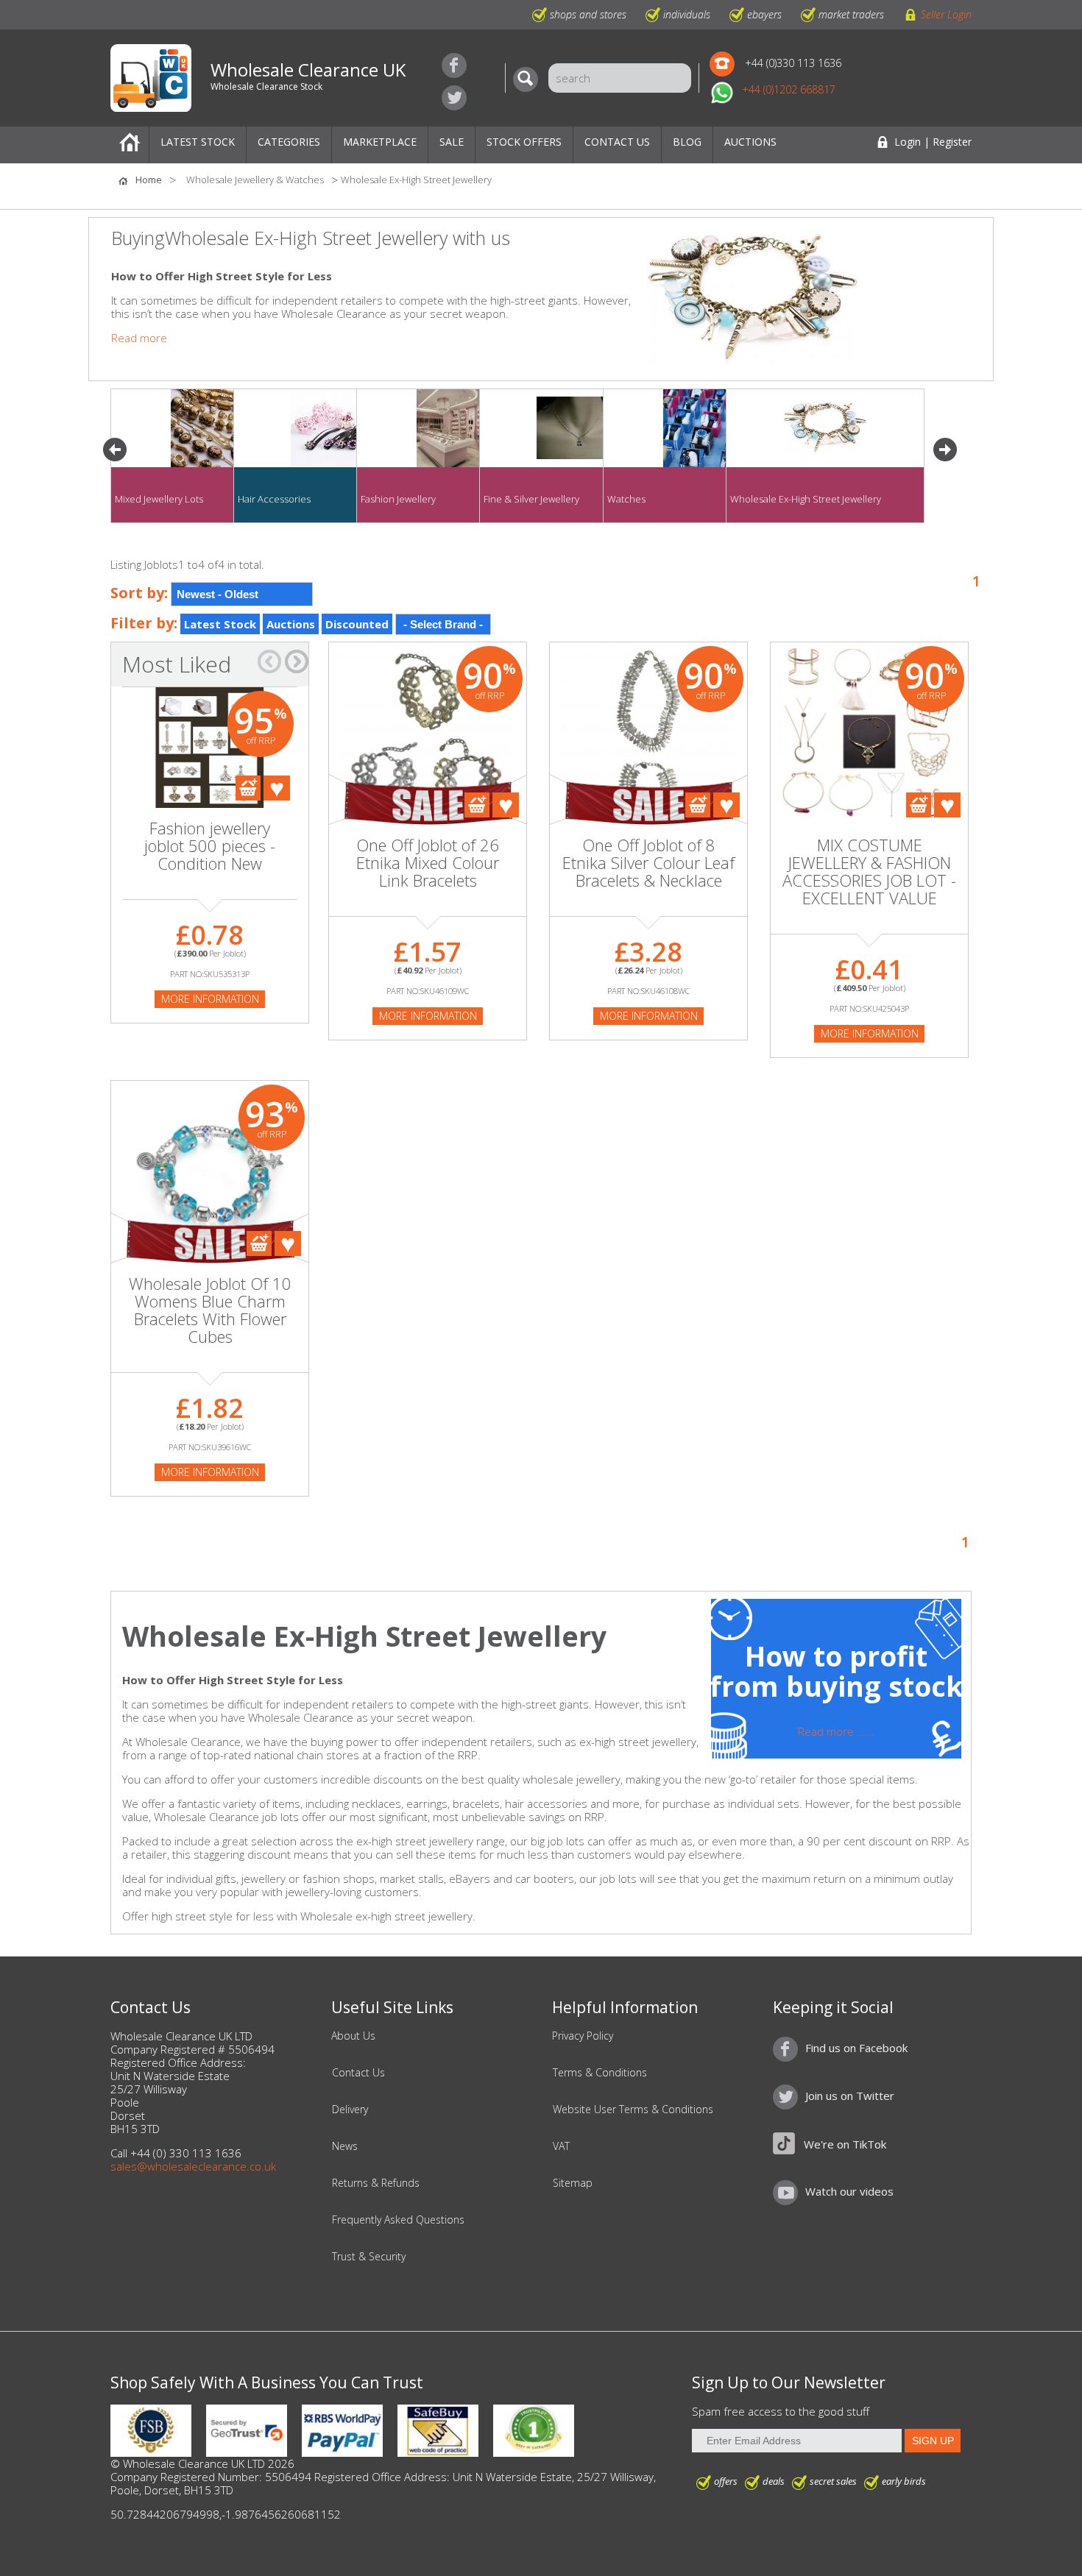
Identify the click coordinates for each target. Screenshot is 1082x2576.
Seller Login (946, 14)
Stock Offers (524, 142)
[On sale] (428, 798)
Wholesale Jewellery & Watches (255, 180)
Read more (139, 338)
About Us (353, 2036)
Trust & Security (369, 2257)
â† (269, 661)
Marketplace (380, 142)
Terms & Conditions (600, 2073)
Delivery (350, 2110)
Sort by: (139, 593)
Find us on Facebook (454, 65)
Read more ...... (836, 1731)
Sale (452, 142)
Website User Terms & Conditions (633, 2110)
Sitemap (573, 2183)
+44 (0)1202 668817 (789, 89)
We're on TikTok (845, 2144)
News (345, 2146)
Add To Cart (248, 788)
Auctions (750, 142)
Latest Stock (198, 142)
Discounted (357, 624)
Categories (289, 142)
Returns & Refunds (376, 2183)
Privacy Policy (583, 2036)
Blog (687, 142)
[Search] (529, 79)
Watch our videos (849, 2191)
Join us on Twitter (454, 98)
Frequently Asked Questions (398, 2220)
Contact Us (617, 142)
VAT (561, 2146)
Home (130, 145)
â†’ (297, 661)
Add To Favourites (277, 788)
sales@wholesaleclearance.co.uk (193, 2166)
